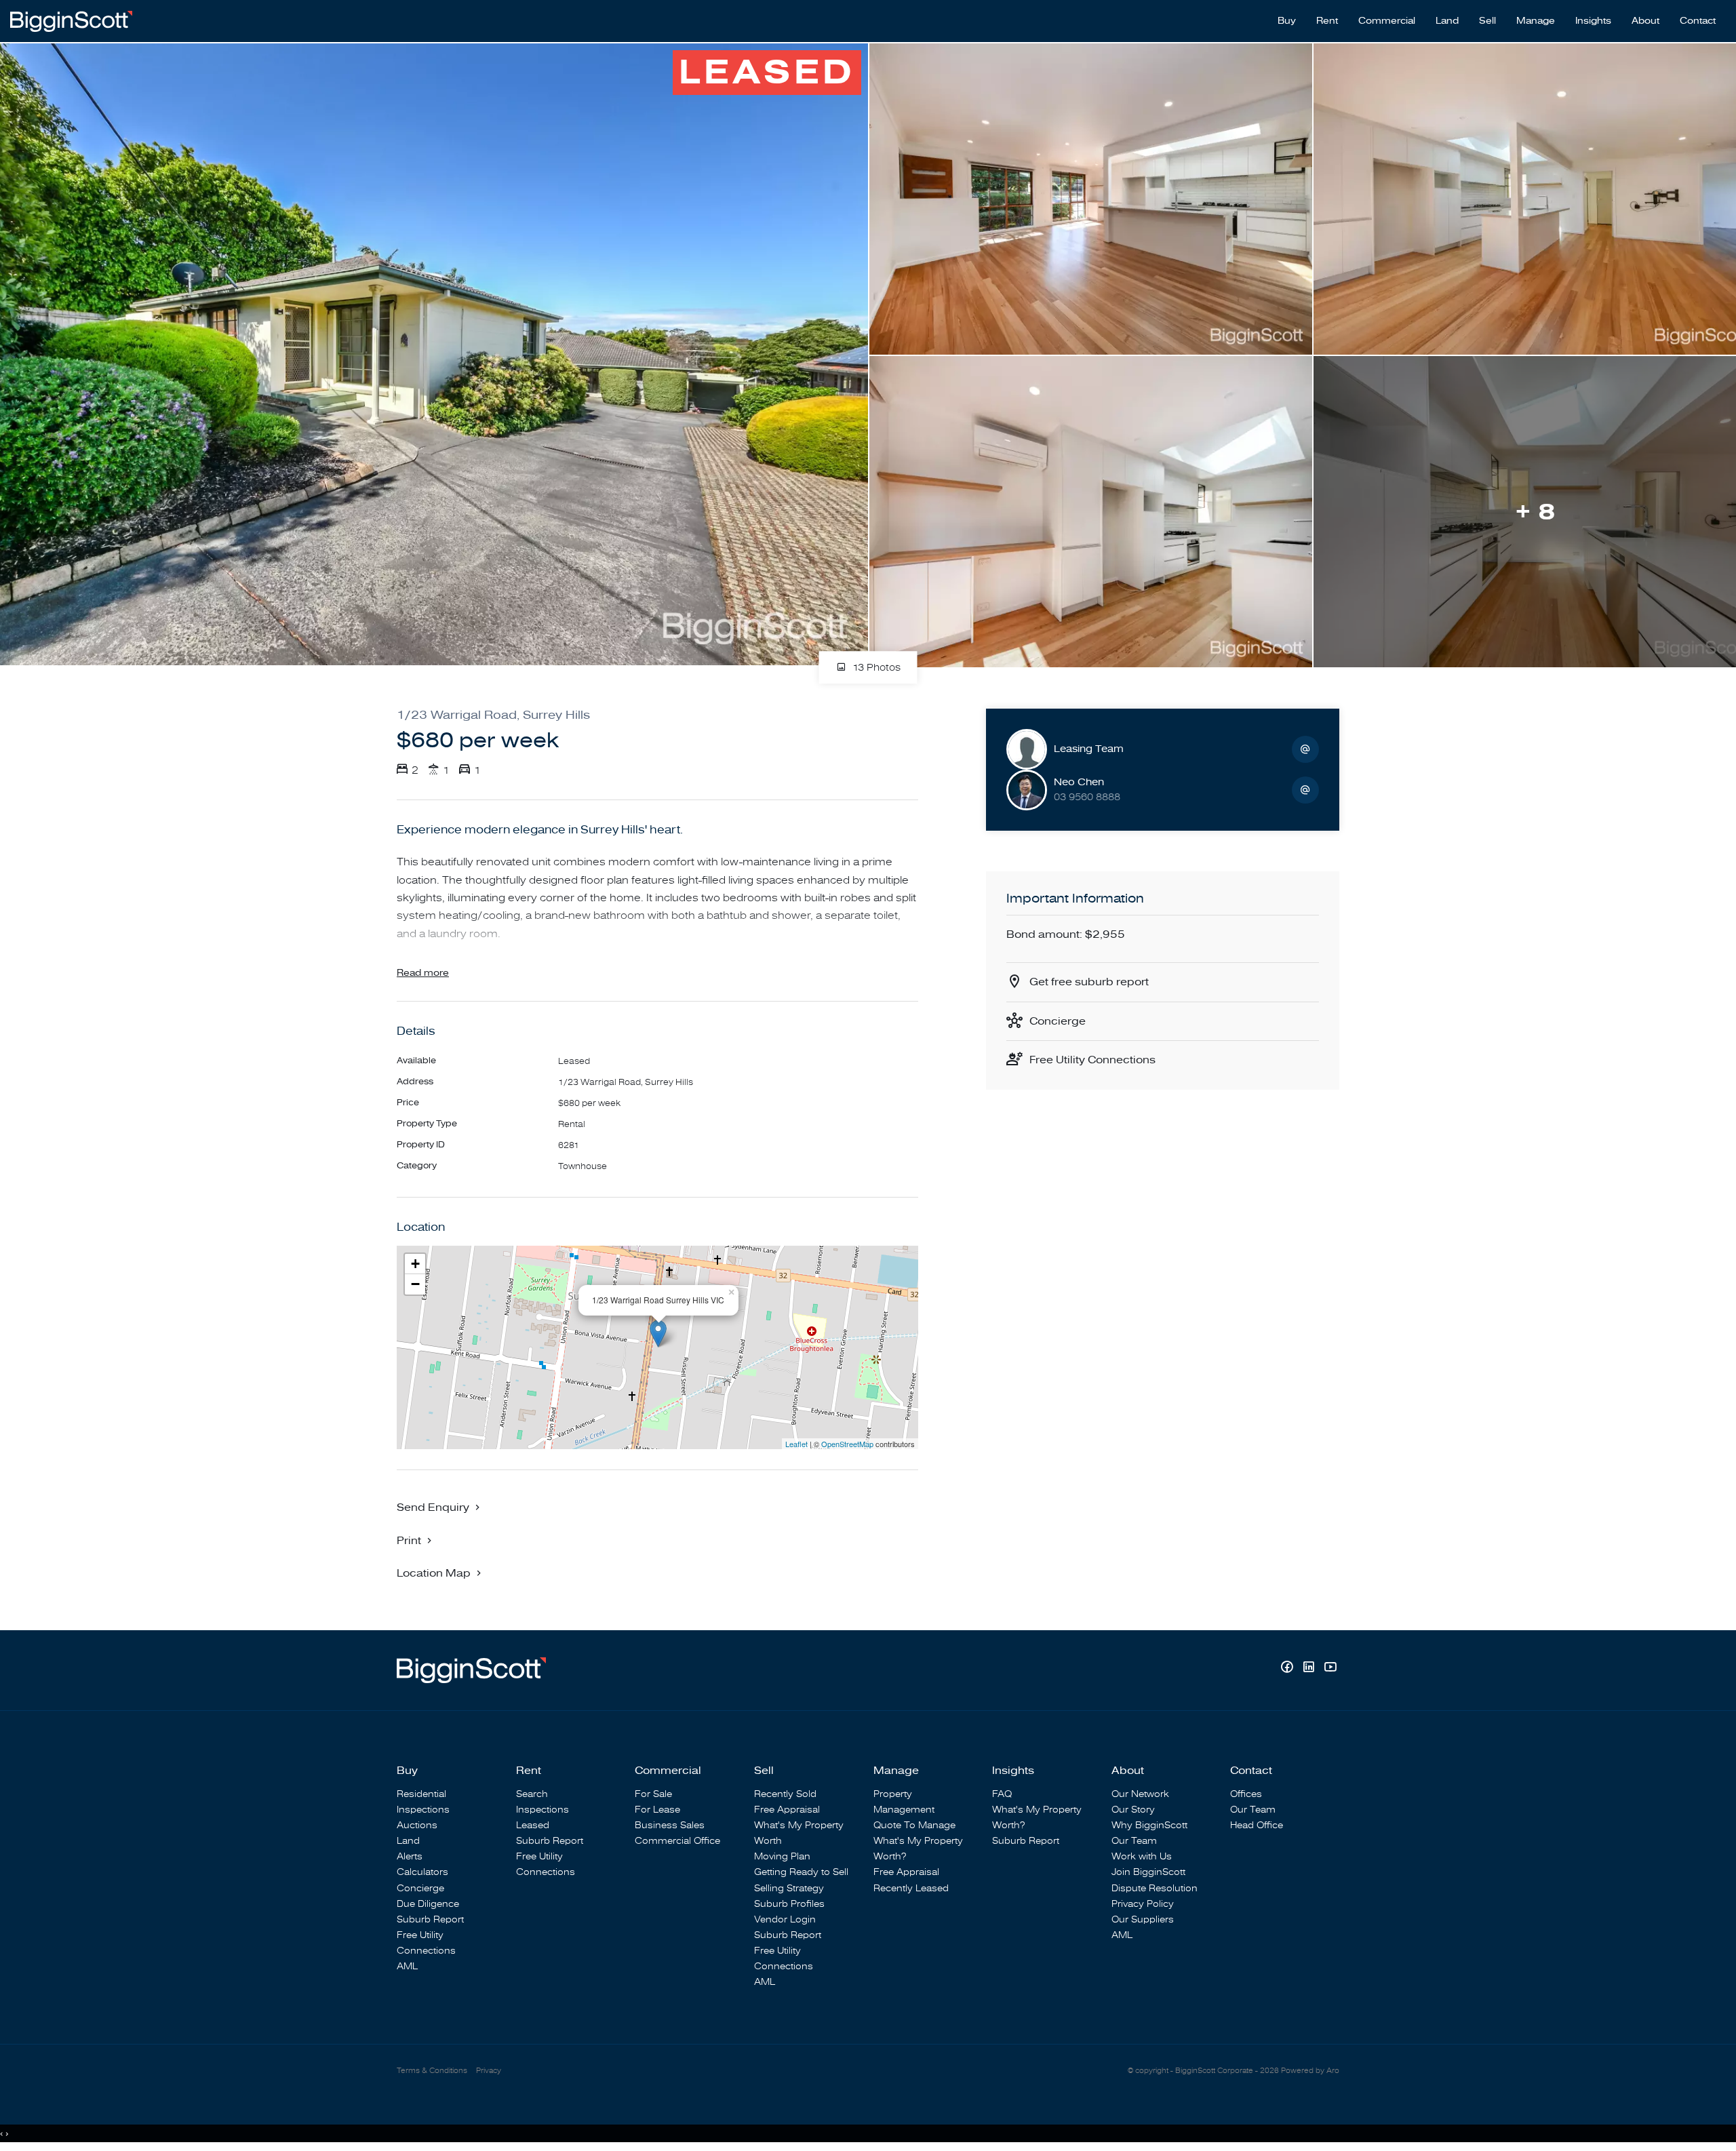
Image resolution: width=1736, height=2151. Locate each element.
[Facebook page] (1288, 1669)
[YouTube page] (1330, 1669)
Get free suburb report (1089, 982)
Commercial (1387, 21)
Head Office (1257, 1825)
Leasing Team (1089, 749)
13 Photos (875, 668)
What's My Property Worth (799, 1833)
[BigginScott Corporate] (71, 20)
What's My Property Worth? (918, 1849)
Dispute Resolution (1155, 1888)
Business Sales (670, 1825)
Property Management (904, 1802)
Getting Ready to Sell (801, 1872)
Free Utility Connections (1092, 1060)
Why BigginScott (1149, 1825)
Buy (1287, 21)
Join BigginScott (1148, 1872)
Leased (533, 1825)
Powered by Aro (1310, 2071)
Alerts (410, 1856)
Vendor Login (785, 1919)
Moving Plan (782, 1856)
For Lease (657, 1810)
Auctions (417, 1825)
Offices (1246, 1794)
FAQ (1002, 1794)
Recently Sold (785, 1794)
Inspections (423, 1810)
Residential (421, 1794)
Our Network (1140, 1794)
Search (532, 1794)
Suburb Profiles (789, 1904)
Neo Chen (1079, 782)
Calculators (422, 1872)
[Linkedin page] (1310, 1669)
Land (1447, 21)
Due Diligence (428, 1904)
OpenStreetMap (847, 1444)
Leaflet (796, 1444)
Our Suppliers (1143, 1919)
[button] (416, 1540)
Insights (1593, 21)
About (1645, 21)
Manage (1536, 21)
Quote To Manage (914, 1825)
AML (407, 1966)
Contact (1698, 21)
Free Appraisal (787, 1810)
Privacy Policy (1143, 1904)
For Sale (653, 1794)
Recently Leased (911, 1888)
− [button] (415, 1284)
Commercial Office (677, 1841)
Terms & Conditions (432, 2071)
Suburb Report (430, 1919)
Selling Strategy (789, 1888)
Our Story (1133, 1810)
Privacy (489, 2071)
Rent (1327, 21)
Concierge (1058, 1021)
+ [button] (415, 1264)
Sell (1487, 21)
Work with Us (1142, 1856)
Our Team (1134, 1841)
